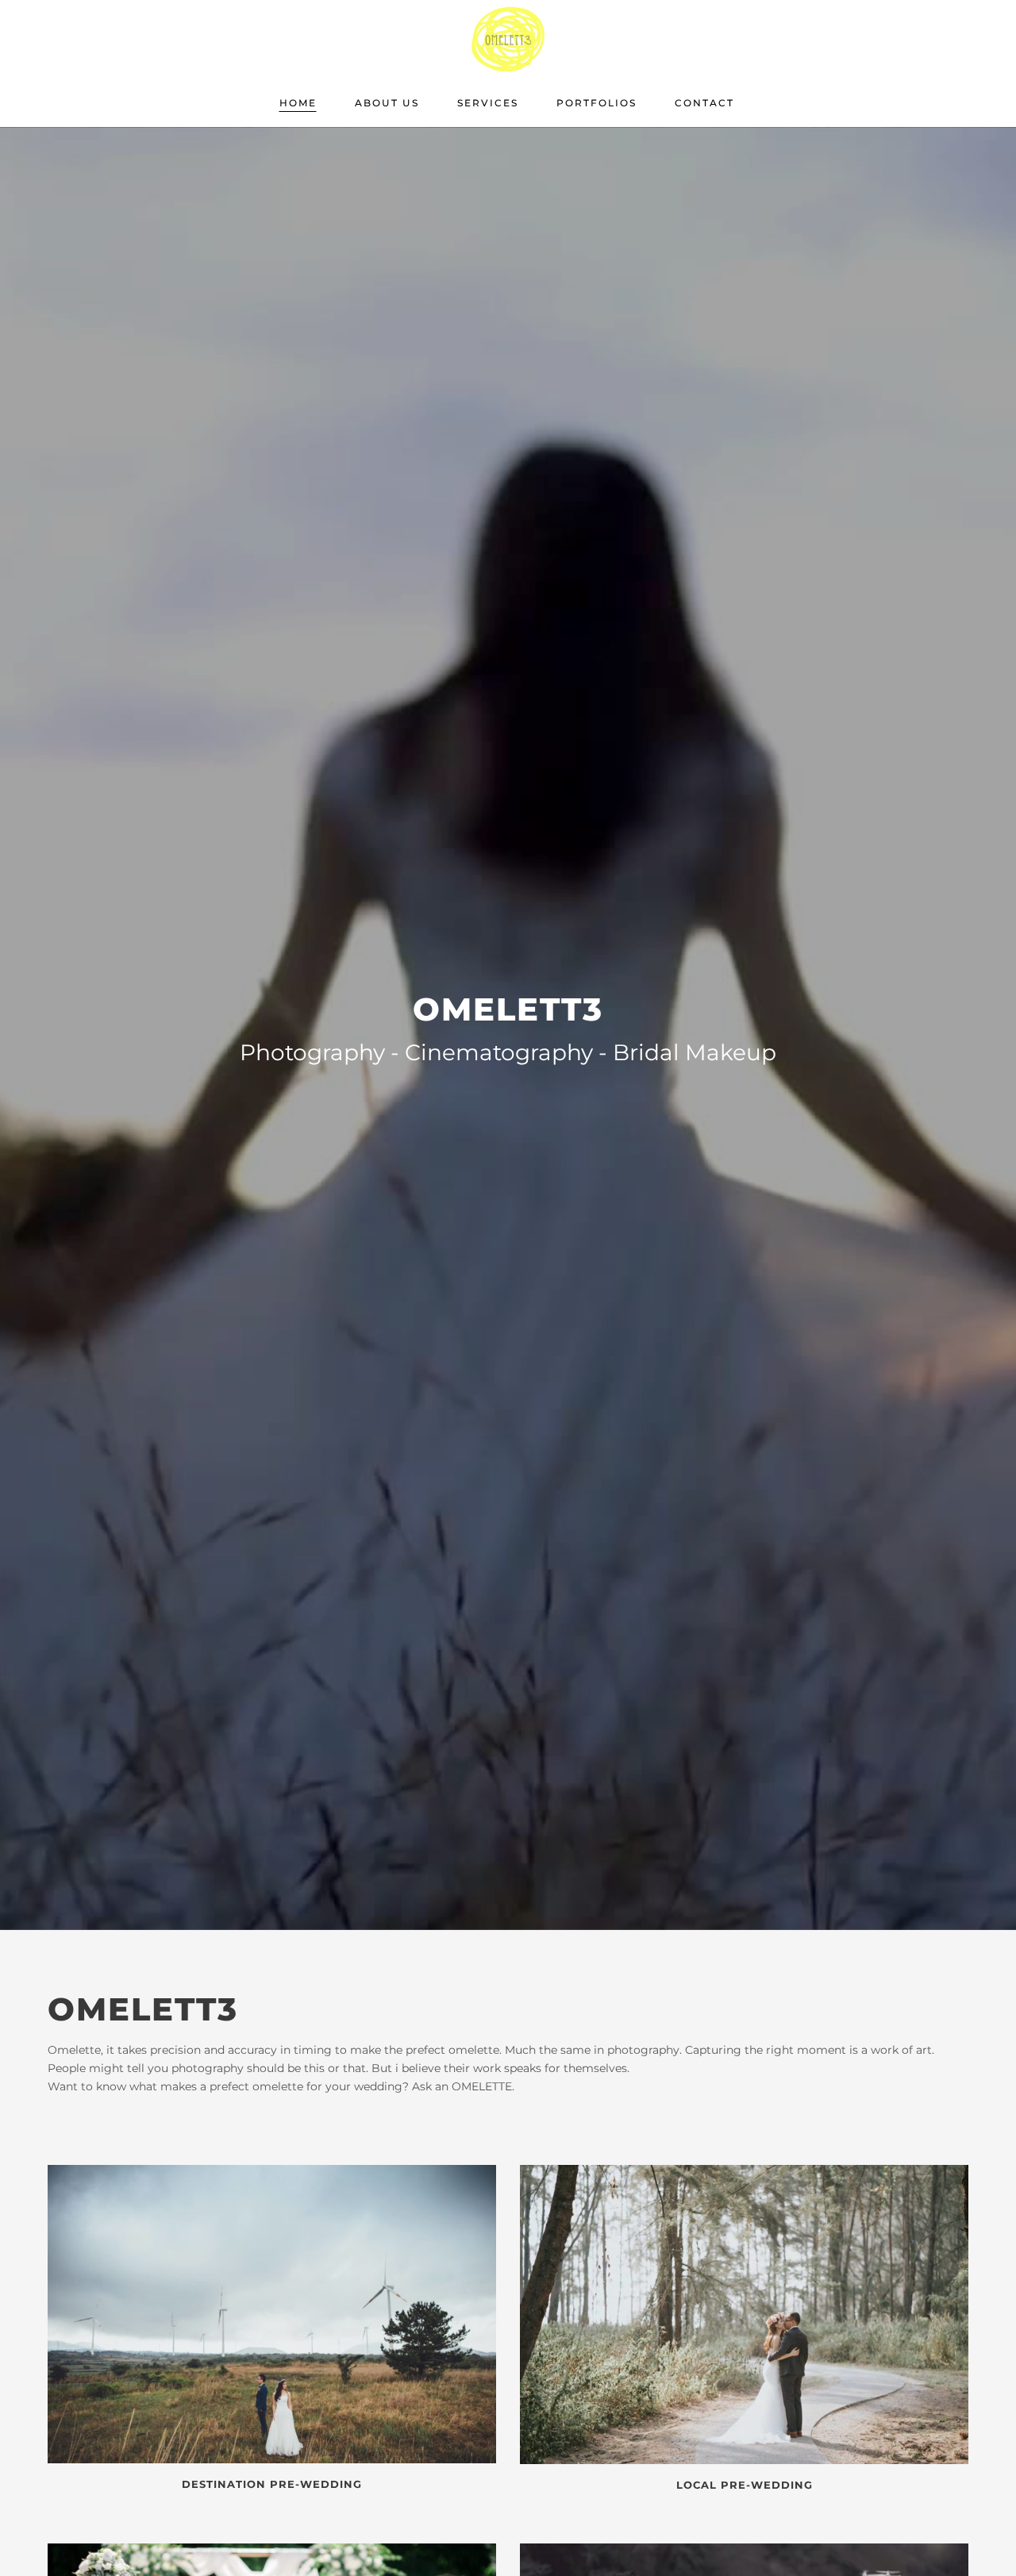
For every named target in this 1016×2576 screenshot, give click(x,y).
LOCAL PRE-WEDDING (745, 2485)
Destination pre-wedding (272, 2484)
